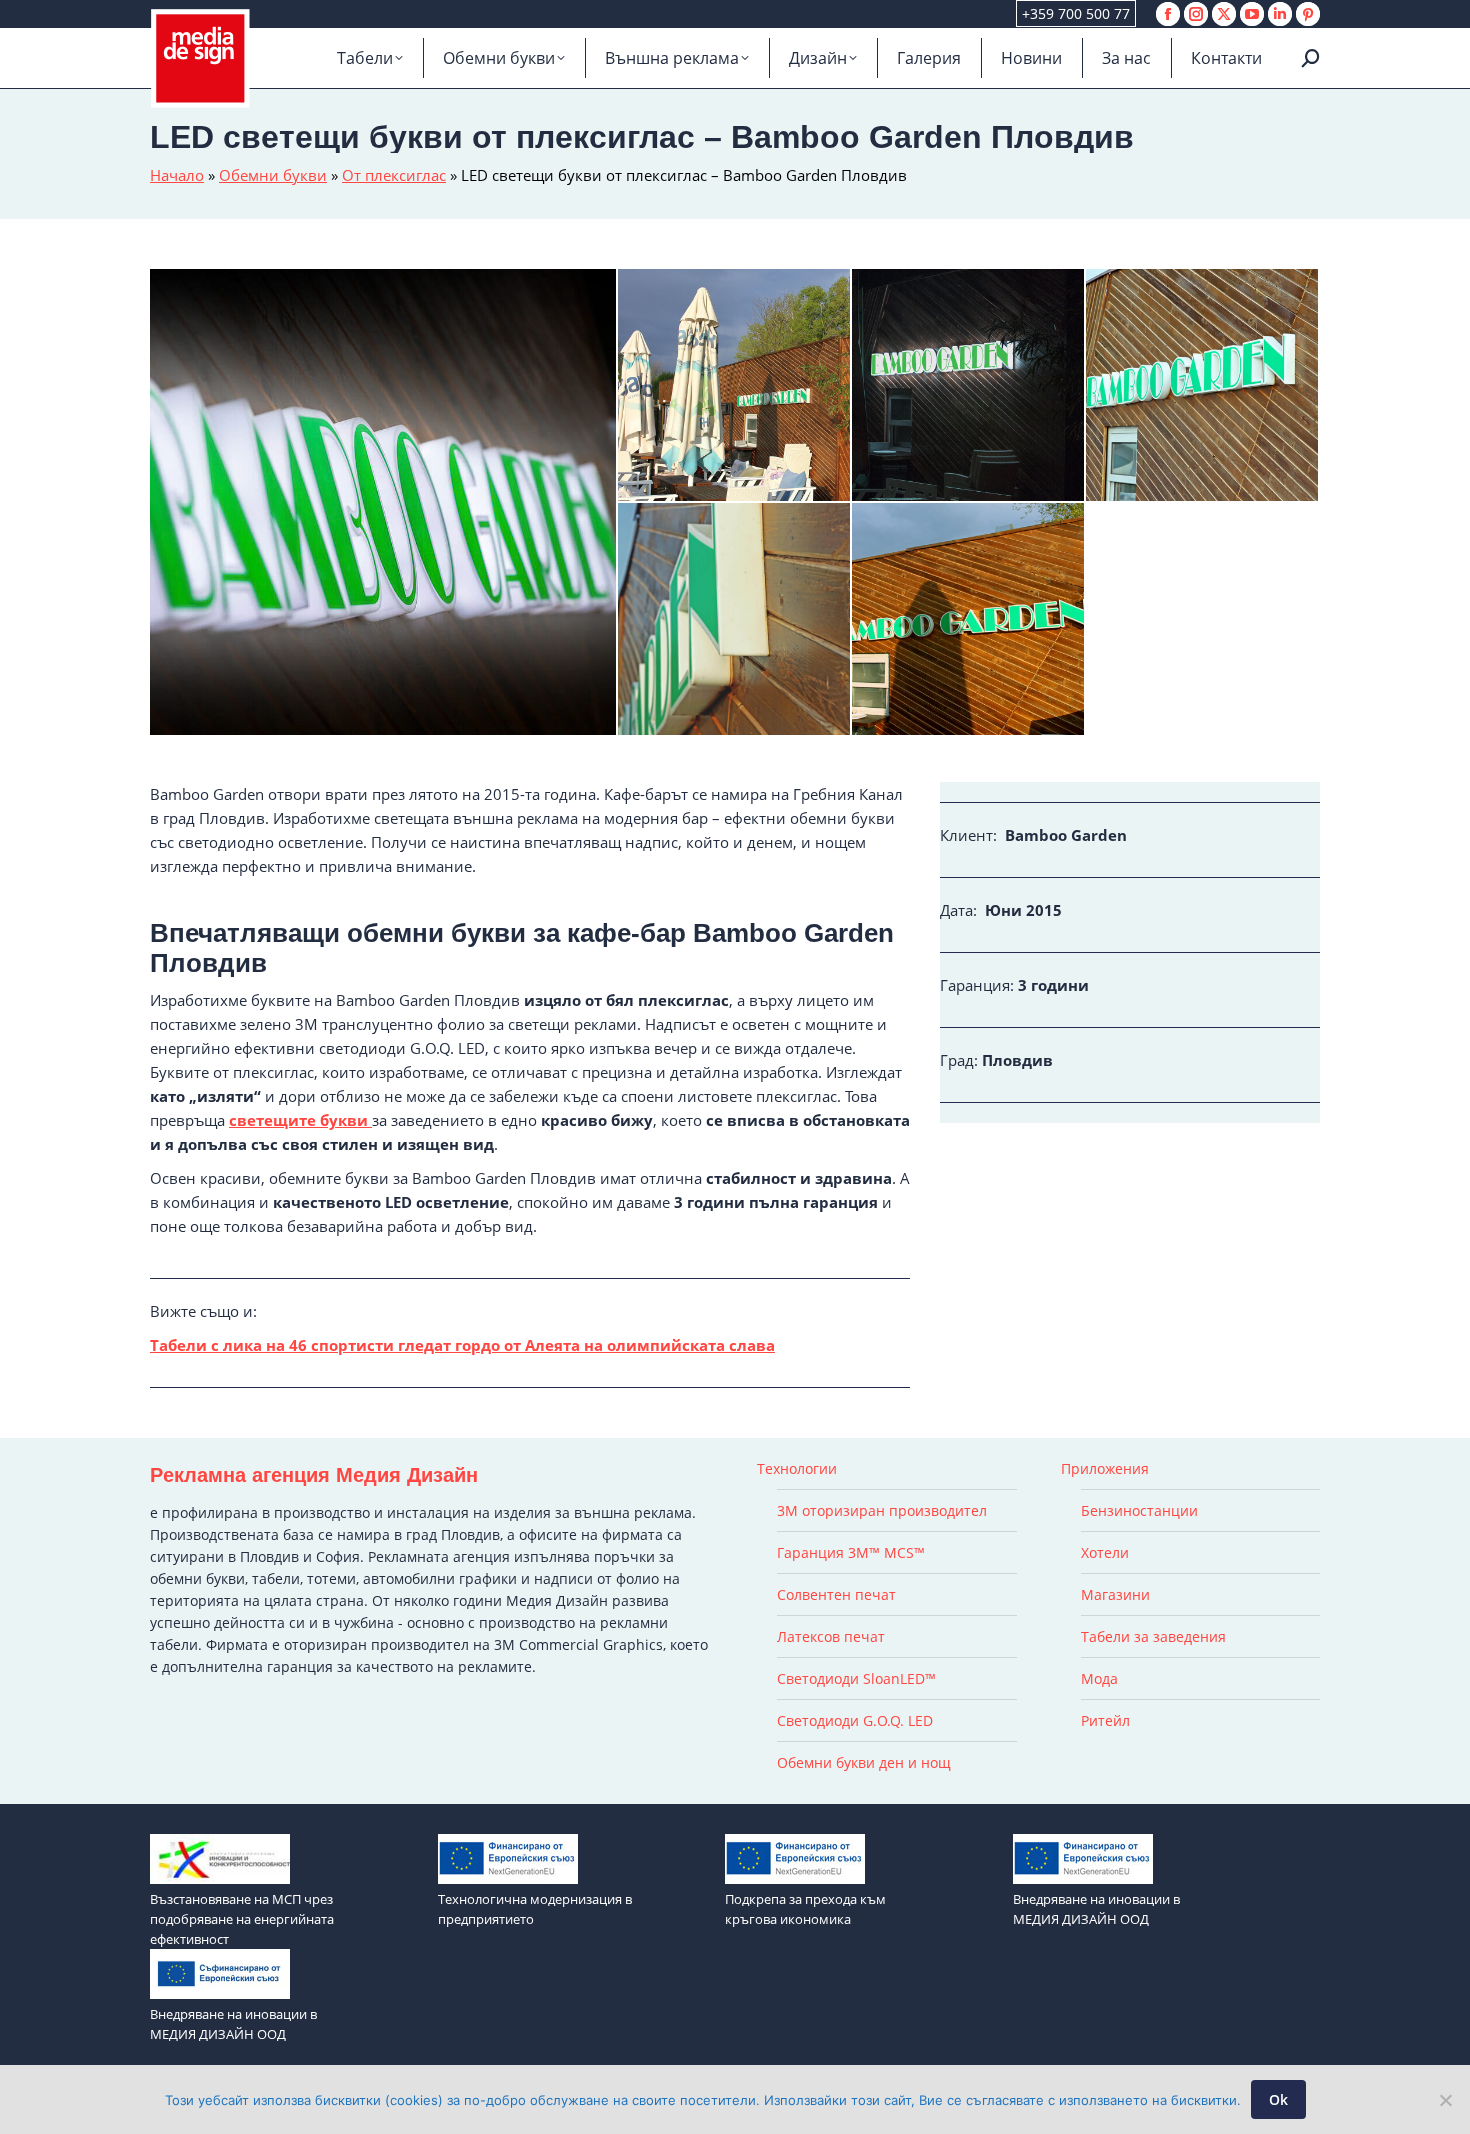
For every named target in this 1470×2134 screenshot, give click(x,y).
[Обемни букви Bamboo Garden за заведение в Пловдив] (1203, 386)
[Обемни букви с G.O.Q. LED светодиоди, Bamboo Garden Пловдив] (969, 386)
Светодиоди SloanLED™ (856, 1678)
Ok (1278, 2099)
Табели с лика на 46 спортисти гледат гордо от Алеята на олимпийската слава (462, 1345)
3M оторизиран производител (882, 1510)
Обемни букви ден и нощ (864, 1762)
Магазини (1115, 1594)
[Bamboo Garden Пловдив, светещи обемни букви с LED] (735, 386)
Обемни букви (273, 175)
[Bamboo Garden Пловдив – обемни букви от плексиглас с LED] (969, 620)
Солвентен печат (836, 1594)
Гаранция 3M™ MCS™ (851, 1552)
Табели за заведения (1153, 1636)
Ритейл (1105, 1720)
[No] (1445, 2100)
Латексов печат (831, 1636)
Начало (177, 175)
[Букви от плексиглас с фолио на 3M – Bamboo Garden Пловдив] (735, 620)
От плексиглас (394, 175)
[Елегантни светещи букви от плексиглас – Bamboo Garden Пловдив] (384, 502)
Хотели (1105, 1552)
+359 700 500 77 (1076, 13)
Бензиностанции (1139, 1510)
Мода (1099, 1678)
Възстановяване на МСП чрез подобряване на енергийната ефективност (242, 1919)
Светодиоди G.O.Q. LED (855, 1720)
